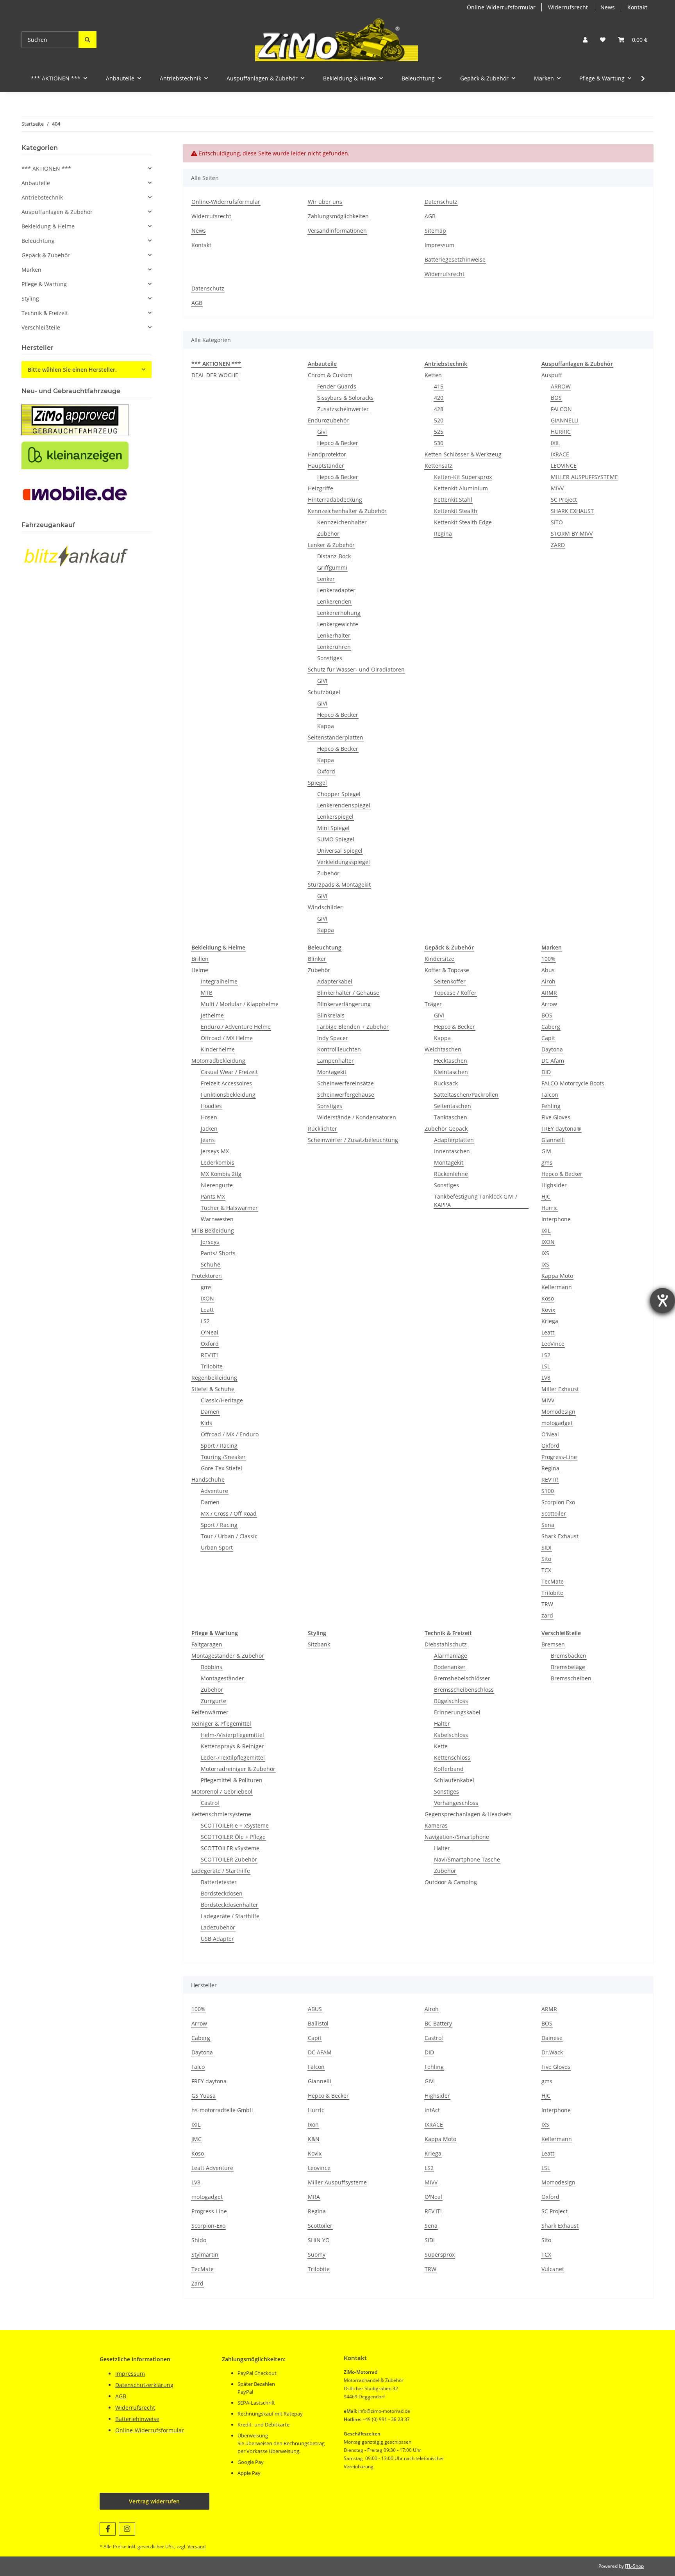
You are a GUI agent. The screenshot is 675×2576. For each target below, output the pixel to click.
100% (548, 959)
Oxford (326, 771)
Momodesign (558, 1412)
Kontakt (637, 7)
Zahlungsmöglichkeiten (338, 216)
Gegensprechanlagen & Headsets (468, 1814)
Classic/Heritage (222, 1400)
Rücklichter (322, 1129)
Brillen (200, 959)
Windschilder (325, 907)
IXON (207, 1298)
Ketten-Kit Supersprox (463, 477)
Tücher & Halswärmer (229, 1208)
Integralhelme (219, 981)
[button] (585, 40)
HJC (546, 1196)
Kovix (548, 1310)
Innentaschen (452, 1151)
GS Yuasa (204, 2096)
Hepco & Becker (338, 443)
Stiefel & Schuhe (213, 1389)
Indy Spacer (333, 1038)
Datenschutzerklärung (144, 2385)
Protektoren (207, 1276)
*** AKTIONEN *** (46, 168)
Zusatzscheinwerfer (343, 409)
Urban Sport (217, 1547)
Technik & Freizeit (45, 313)
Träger (433, 1004)
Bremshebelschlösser (462, 1678)
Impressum (439, 245)
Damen (210, 1412)
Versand (196, 2547)
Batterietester (219, 1882)
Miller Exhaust (560, 1389)
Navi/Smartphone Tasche (467, 1859)
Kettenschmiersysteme (221, 1814)
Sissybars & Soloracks (345, 398)
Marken (31, 270)
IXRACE (560, 454)
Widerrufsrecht (568, 7)
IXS (545, 1253)
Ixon (313, 2124)
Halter (442, 1724)
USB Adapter (217, 1939)
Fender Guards (337, 386)
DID (546, 1072)
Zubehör (328, 534)
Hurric (550, 1208)
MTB (207, 993)
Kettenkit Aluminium (461, 488)
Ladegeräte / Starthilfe (221, 1871)
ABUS (315, 2009)
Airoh (548, 981)
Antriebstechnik (42, 197)
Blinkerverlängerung (344, 1004)
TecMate (553, 1581)
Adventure (214, 1491)
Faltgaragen (207, 1644)
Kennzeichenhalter (342, 522)
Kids (206, 1423)
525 (439, 432)
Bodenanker (450, 1667)
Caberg (551, 1027)
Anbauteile (36, 183)
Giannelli (553, 1140)
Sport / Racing (219, 1446)
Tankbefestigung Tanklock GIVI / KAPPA (476, 1201)
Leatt (207, 1310)
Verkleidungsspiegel (344, 862)
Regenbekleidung (214, 1378)
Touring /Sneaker (223, 1457)
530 (439, 443)
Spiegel (317, 783)
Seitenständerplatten (336, 737)
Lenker (326, 579)
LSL (546, 1366)
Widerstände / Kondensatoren (357, 1117)
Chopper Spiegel (339, 794)
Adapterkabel (335, 981)
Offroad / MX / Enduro (230, 1434)
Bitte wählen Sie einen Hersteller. (72, 370)
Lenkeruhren (334, 647)
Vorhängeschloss (456, 1803)
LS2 (205, 1321)
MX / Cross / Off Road (229, 1513)
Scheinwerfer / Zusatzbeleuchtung (353, 1140)
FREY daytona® (561, 1129)
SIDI (546, 1547)
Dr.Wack (552, 2052)
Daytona (552, 1049)
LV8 (546, 1378)
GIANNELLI (565, 420)
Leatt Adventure (212, 2168)
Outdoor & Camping (451, 1882)
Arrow (549, 1004)
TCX (546, 1570)
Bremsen (553, 1644)
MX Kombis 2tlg (221, 1174)
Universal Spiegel (340, 851)
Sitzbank (319, 1644)
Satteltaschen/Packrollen (466, 1095)
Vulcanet (553, 2269)
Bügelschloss (451, 1701)
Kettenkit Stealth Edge (463, 522)
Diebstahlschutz (446, 1644)
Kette (441, 1746)
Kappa (326, 726)
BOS (556, 398)
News (608, 7)
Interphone (556, 1219)
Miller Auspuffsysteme (337, 2182)
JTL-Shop (634, 2566)
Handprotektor (327, 454)
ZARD (558, 545)
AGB (430, 216)
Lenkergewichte (338, 624)
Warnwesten (217, 1219)
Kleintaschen (451, 1072)
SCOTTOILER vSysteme (230, 1848)
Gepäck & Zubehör (46, 255)
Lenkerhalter (334, 635)
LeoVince (553, 1344)
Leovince (319, 2168)
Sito (546, 1559)
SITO (557, 522)
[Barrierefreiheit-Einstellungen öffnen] (662, 1300)
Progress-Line (559, 1457)
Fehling (551, 1106)
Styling (30, 298)
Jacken (209, 1129)
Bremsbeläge (568, 1667)
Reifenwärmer (210, 1712)
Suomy (317, 2254)
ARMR (549, 993)
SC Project (564, 500)
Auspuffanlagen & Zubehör (57, 212)
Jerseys (210, 1242)
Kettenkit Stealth (456, 511)
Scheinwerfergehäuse (346, 1095)
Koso (548, 1298)
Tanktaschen (451, 1117)
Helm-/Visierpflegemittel (232, 1735)
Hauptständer (326, 466)
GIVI (322, 681)
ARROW (561, 386)
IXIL (555, 443)
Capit (548, 1038)
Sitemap (435, 231)
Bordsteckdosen (222, 1893)
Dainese (552, 2038)
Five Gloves (556, 1117)
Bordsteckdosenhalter (229, 1905)
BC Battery (438, 2023)
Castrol (210, 1803)
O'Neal (210, 1332)
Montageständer (222, 1678)
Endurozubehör (328, 420)
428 (439, 409)
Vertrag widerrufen (154, 2501)
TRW (547, 1604)
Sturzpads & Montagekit (339, 884)
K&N (314, 2139)
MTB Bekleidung (213, 1230)
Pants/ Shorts (218, 1253)
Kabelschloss (451, 1735)
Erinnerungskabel (457, 1712)
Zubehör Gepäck (446, 1129)
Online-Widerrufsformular (501, 7)
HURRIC (561, 432)
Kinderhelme (218, 1049)
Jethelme (212, 1015)
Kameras (436, 1825)
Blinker (317, 959)
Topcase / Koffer (455, 993)
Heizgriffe (321, 488)
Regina (443, 534)
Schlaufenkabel (454, 1780)
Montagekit (332, 1072)
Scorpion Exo (558, 1502)
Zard (197, 2283)
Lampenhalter (336, 1061)
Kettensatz (438, 466)
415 (439, 386)
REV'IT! (209, 1355)
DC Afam (553, 1061)
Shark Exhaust (560, 1536)
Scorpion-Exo (208, 2226)
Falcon (550, 1095)
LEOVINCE (564, 466)
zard (547, 1615)
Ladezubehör (218, 1927)
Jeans (208, 1140)
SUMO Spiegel (336, 839)
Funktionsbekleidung (228, 1095)
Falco (198, 2067)
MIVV (557, 488)
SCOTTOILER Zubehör (229, 1859)
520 (439, 420)
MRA (314, 2197)
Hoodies (211, 1106)
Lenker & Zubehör (331, 545)
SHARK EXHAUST (572, 511)
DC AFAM (320, 2052)
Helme (200, 970)
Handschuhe (208, 1480)
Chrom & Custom (330, 375)
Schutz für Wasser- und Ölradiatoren (356, 669)
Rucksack (446, 1083)
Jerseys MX (215, 1151)
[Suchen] (87, 40)
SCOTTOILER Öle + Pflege (233, 1837)
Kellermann (557, 1287)
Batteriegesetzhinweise (455, 259)
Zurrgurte (213, 1701)
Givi (322, 432)
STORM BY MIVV (572, 534)
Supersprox (440, 2254)
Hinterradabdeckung (335, 500)
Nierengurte (217, 1185)
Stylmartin (205, 2254)
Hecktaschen (451, 1061)
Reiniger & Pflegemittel (221, 1724)
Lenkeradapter (336, 590)
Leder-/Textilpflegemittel (233, 1757)
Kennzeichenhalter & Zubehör (347, 511)
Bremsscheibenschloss (464, 1690)
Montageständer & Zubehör (228, 1656)
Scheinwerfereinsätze (346, 1083)
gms (206, 1287)
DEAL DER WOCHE (215, 375)
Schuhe (211, 1264)
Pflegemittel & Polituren (232, 1780)
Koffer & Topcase (447, 970)
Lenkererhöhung (339, 613)
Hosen (209, 1117)
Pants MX (213, 1196)
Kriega (550, 1321)
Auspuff (552, 375)
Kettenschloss (452, 1757)
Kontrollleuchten (339, 1049)
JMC (196, 2139)
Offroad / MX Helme (227, 1038)
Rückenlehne (451, 1174)
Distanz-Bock (334, 556)
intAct (432, 2110)
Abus (548, 970)
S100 (548, 1491)
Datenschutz (441, 202)
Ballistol (318, 2023)
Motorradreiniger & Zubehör (238, 1769)
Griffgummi (332, 567)
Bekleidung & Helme (48, 226)
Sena (548, 1525)
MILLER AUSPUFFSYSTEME (584, 477)
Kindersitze (439, 959)
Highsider (554, 1185)
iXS (545, 1264)
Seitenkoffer (450, 981)
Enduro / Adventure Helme (236, 1027)
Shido (199, 2240)
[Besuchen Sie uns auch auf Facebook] (108, 2529)
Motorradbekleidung (218, 1061)
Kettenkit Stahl (453, 500)
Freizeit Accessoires (226, 1083)
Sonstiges (330, 658)
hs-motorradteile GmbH (222, 2110)
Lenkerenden (334, 601)
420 (439, 398)
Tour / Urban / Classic (229, 1536)
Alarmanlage (451, 1656)
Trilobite (212, 1366)
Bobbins (212, 1667)
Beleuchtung (38, 241)
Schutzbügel (324, 692)
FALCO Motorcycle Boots (573, 1083)
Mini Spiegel (333, 828)
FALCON (561, 409)
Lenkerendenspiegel (344, 805)
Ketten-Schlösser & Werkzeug (463, 454)
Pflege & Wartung (44, 284)
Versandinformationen (337, 231)
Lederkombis (218, 1162)
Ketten (433, 375)
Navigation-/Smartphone (457, 1837)
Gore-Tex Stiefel (221, 1468)
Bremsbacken (569, 1656)
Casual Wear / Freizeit (229, 1072)
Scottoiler (554, 1513)
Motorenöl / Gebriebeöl (222, 1791)
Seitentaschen (453, 1106)
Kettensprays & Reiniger (232, 1746)
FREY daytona (209, 2081)
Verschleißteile (41, 327)
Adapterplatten (454, 1140)
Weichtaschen (443, 1049)
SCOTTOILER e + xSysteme (235, 1825)
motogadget (557, 1423)
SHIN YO (319, 2240)
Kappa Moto (557, 1276)
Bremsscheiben (571, 1678)
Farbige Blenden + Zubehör (353, 1027)
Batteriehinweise (137, 2419)
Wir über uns (325, 202)
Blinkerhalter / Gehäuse (348, 993)
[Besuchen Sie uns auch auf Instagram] (127, 2529)
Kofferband (449, 1769)
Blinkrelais (331, 1015)
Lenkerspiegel (335, 817)
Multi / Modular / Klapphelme (240, 1004)
